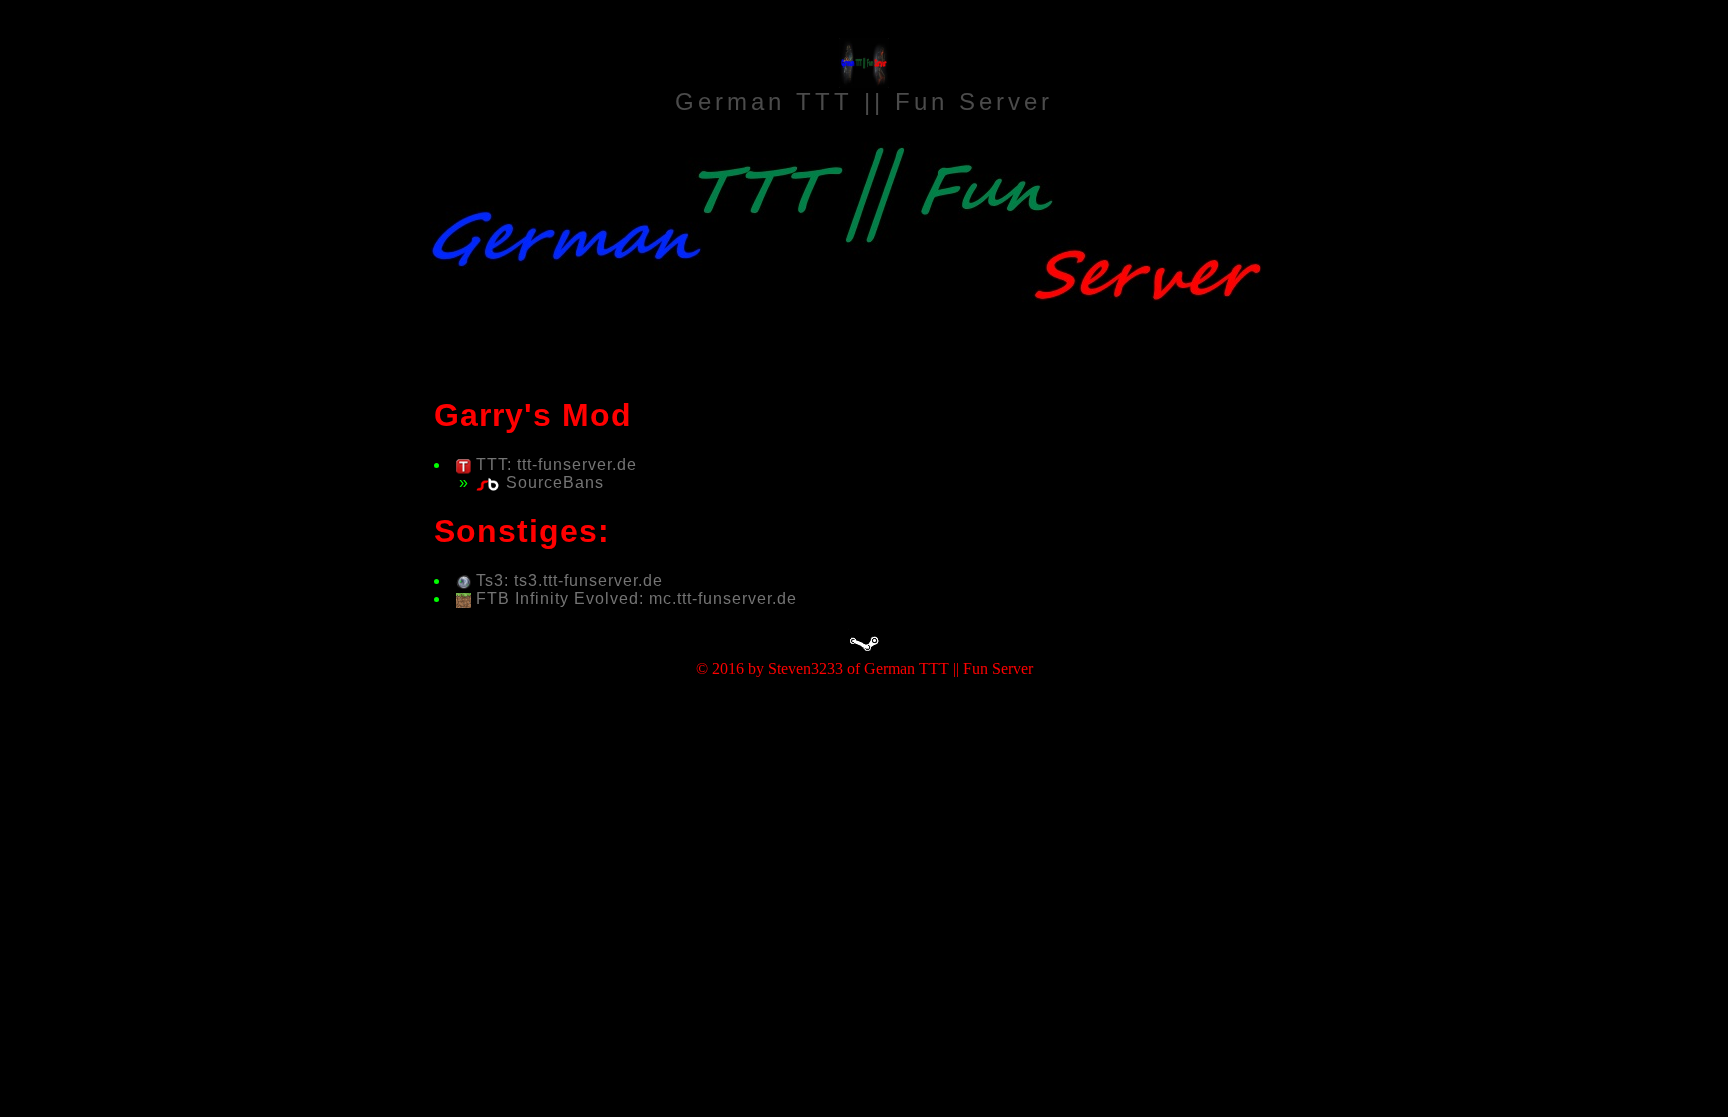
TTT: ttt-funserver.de (556, 464)
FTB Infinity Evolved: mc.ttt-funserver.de (636, 598)
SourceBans (555, 482)
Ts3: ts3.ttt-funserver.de (569, 580)
